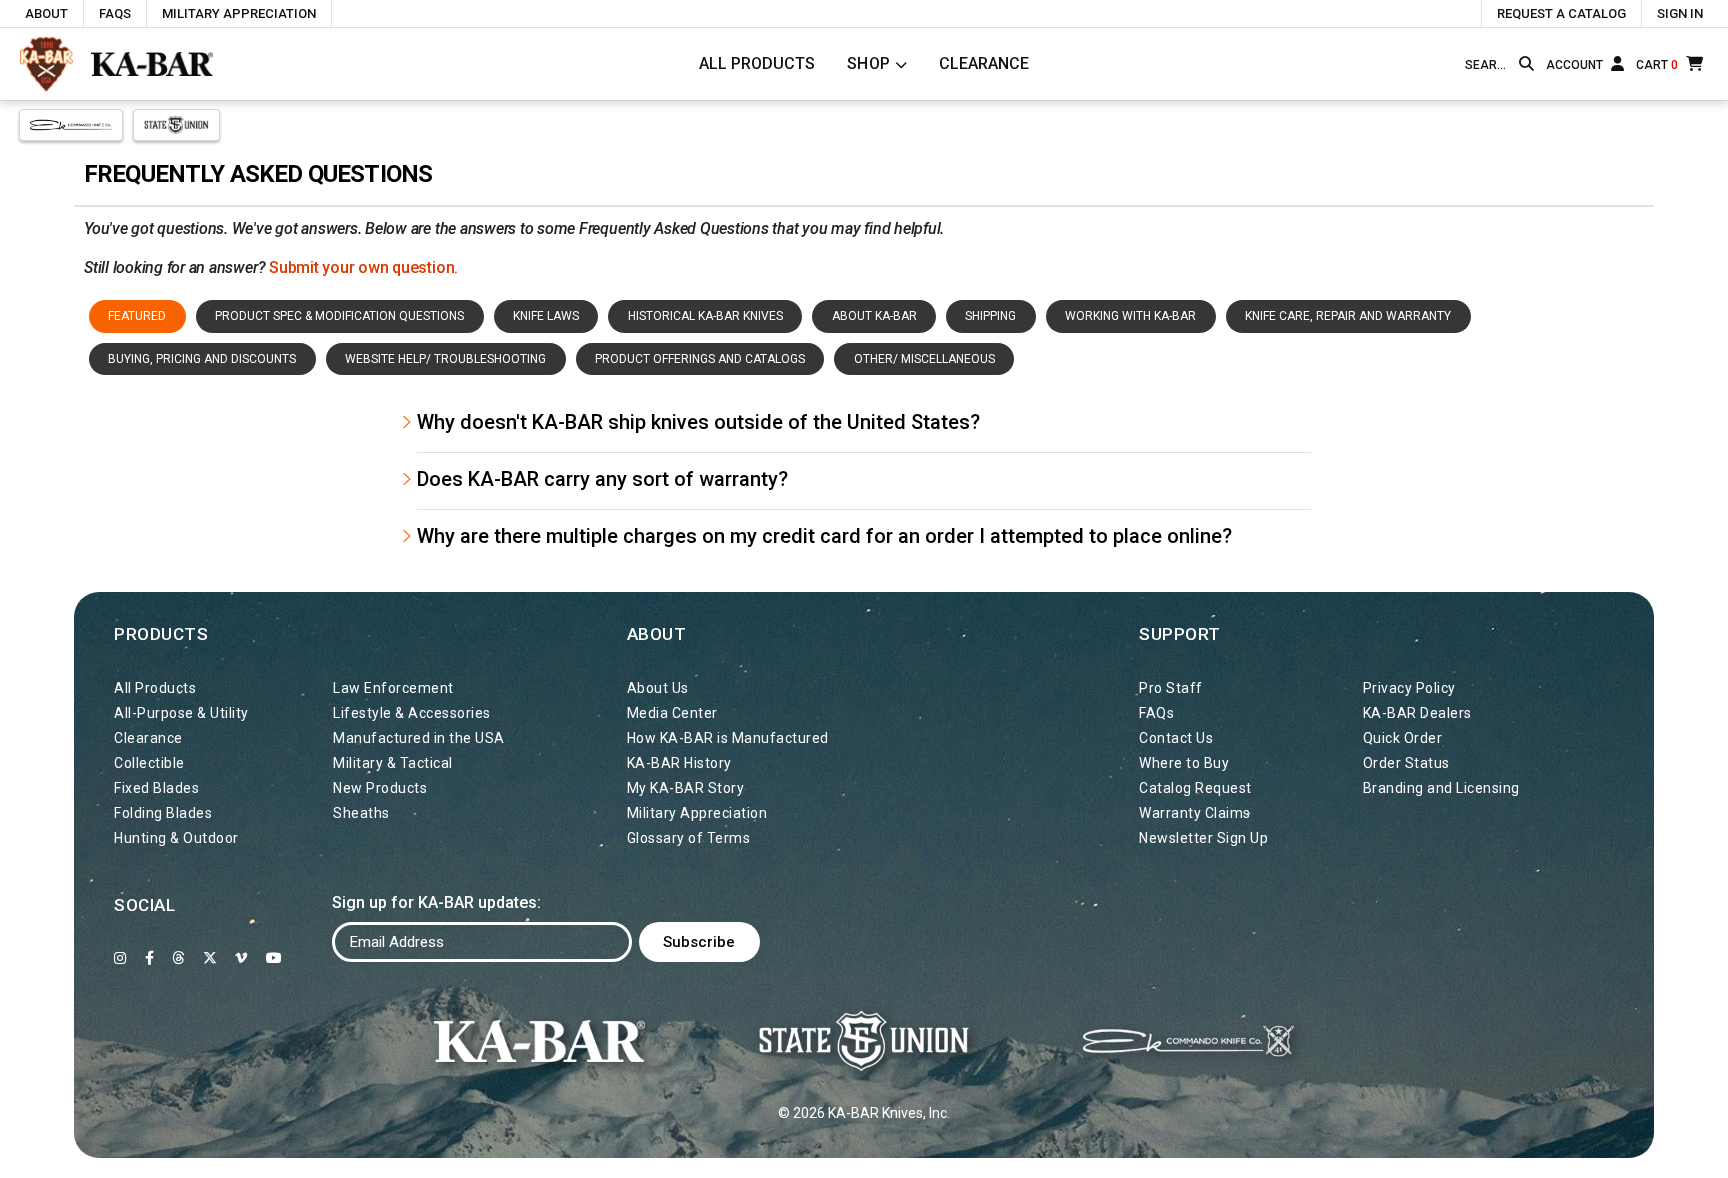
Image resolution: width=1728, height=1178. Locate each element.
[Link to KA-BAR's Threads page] (178, 958)
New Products (380, 788)
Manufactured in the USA (419, 738)
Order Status (1406, 763)
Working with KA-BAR (1130, 316)
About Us (658, 688)
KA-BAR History (679, 763)
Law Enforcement (393, 688)
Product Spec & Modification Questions (339, 316)
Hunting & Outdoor (176, 838)
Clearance (984, 63)
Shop (869, 63)
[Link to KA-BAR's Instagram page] (120, 958)
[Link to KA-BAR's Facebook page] (150, 958)
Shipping (990, 316)
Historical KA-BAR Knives (705, 316)
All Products (757, 63)
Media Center (672, 713)
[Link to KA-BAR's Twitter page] (210, 958)
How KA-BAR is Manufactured (728, 738)
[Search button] (1526, 64)
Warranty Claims (1195, 813)
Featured (137, 316)
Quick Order (1403, 738)
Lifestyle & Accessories (412, 713)
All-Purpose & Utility (181, 713)
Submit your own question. (363, 267)
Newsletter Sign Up (1203, 838)
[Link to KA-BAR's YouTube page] (274, 958)
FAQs (115, 13)
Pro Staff (1171, 688)
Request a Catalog (1561, 13)
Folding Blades (163, 813)
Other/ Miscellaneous (924, 359)
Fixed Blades (156, 788)
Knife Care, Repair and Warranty (1348, 316)
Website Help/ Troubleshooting (445, 359)
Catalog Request (1195, 788)
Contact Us (1176, 738)
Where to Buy (1184, 763)
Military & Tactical (393, 763)
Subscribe (699, 942)
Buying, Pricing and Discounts (202, 359)
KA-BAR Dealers (1417, 713)
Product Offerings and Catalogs (700, 359)
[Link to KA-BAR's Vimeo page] (241, 958)
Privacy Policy (1409, 688)
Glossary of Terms (689, 838)
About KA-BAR (874, 316)
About (46, 13)
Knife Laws (546, 316)
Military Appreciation (239, 13)
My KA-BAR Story (686, 788)
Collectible (149, 763)
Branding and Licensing (1441, 788)
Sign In (1680, 13)
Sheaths (361, 813)
